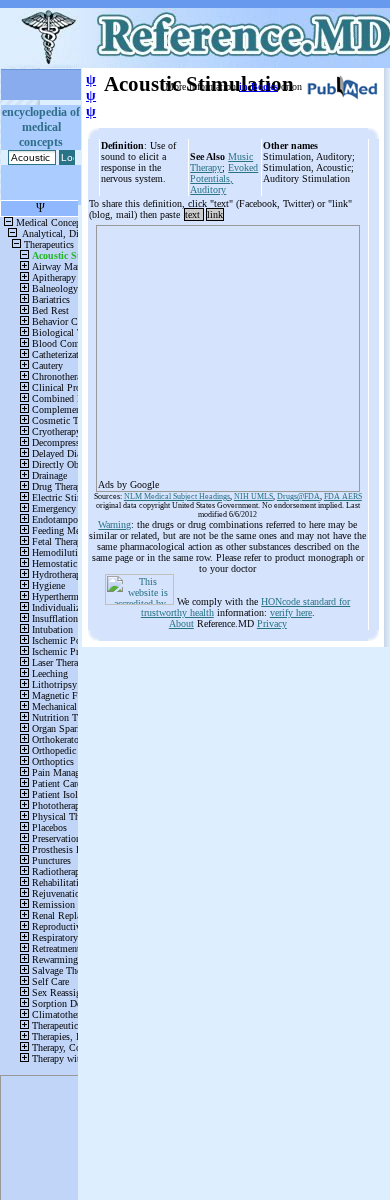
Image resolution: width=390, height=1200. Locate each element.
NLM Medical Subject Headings (177, 496)
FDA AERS (343, 496)
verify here (291, 612)
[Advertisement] (228, 352)
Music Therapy (221, 162)
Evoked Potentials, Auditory (224, 178)
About (181, 623)
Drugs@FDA (298, 496)
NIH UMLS (253, 496)
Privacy (272, 623)
